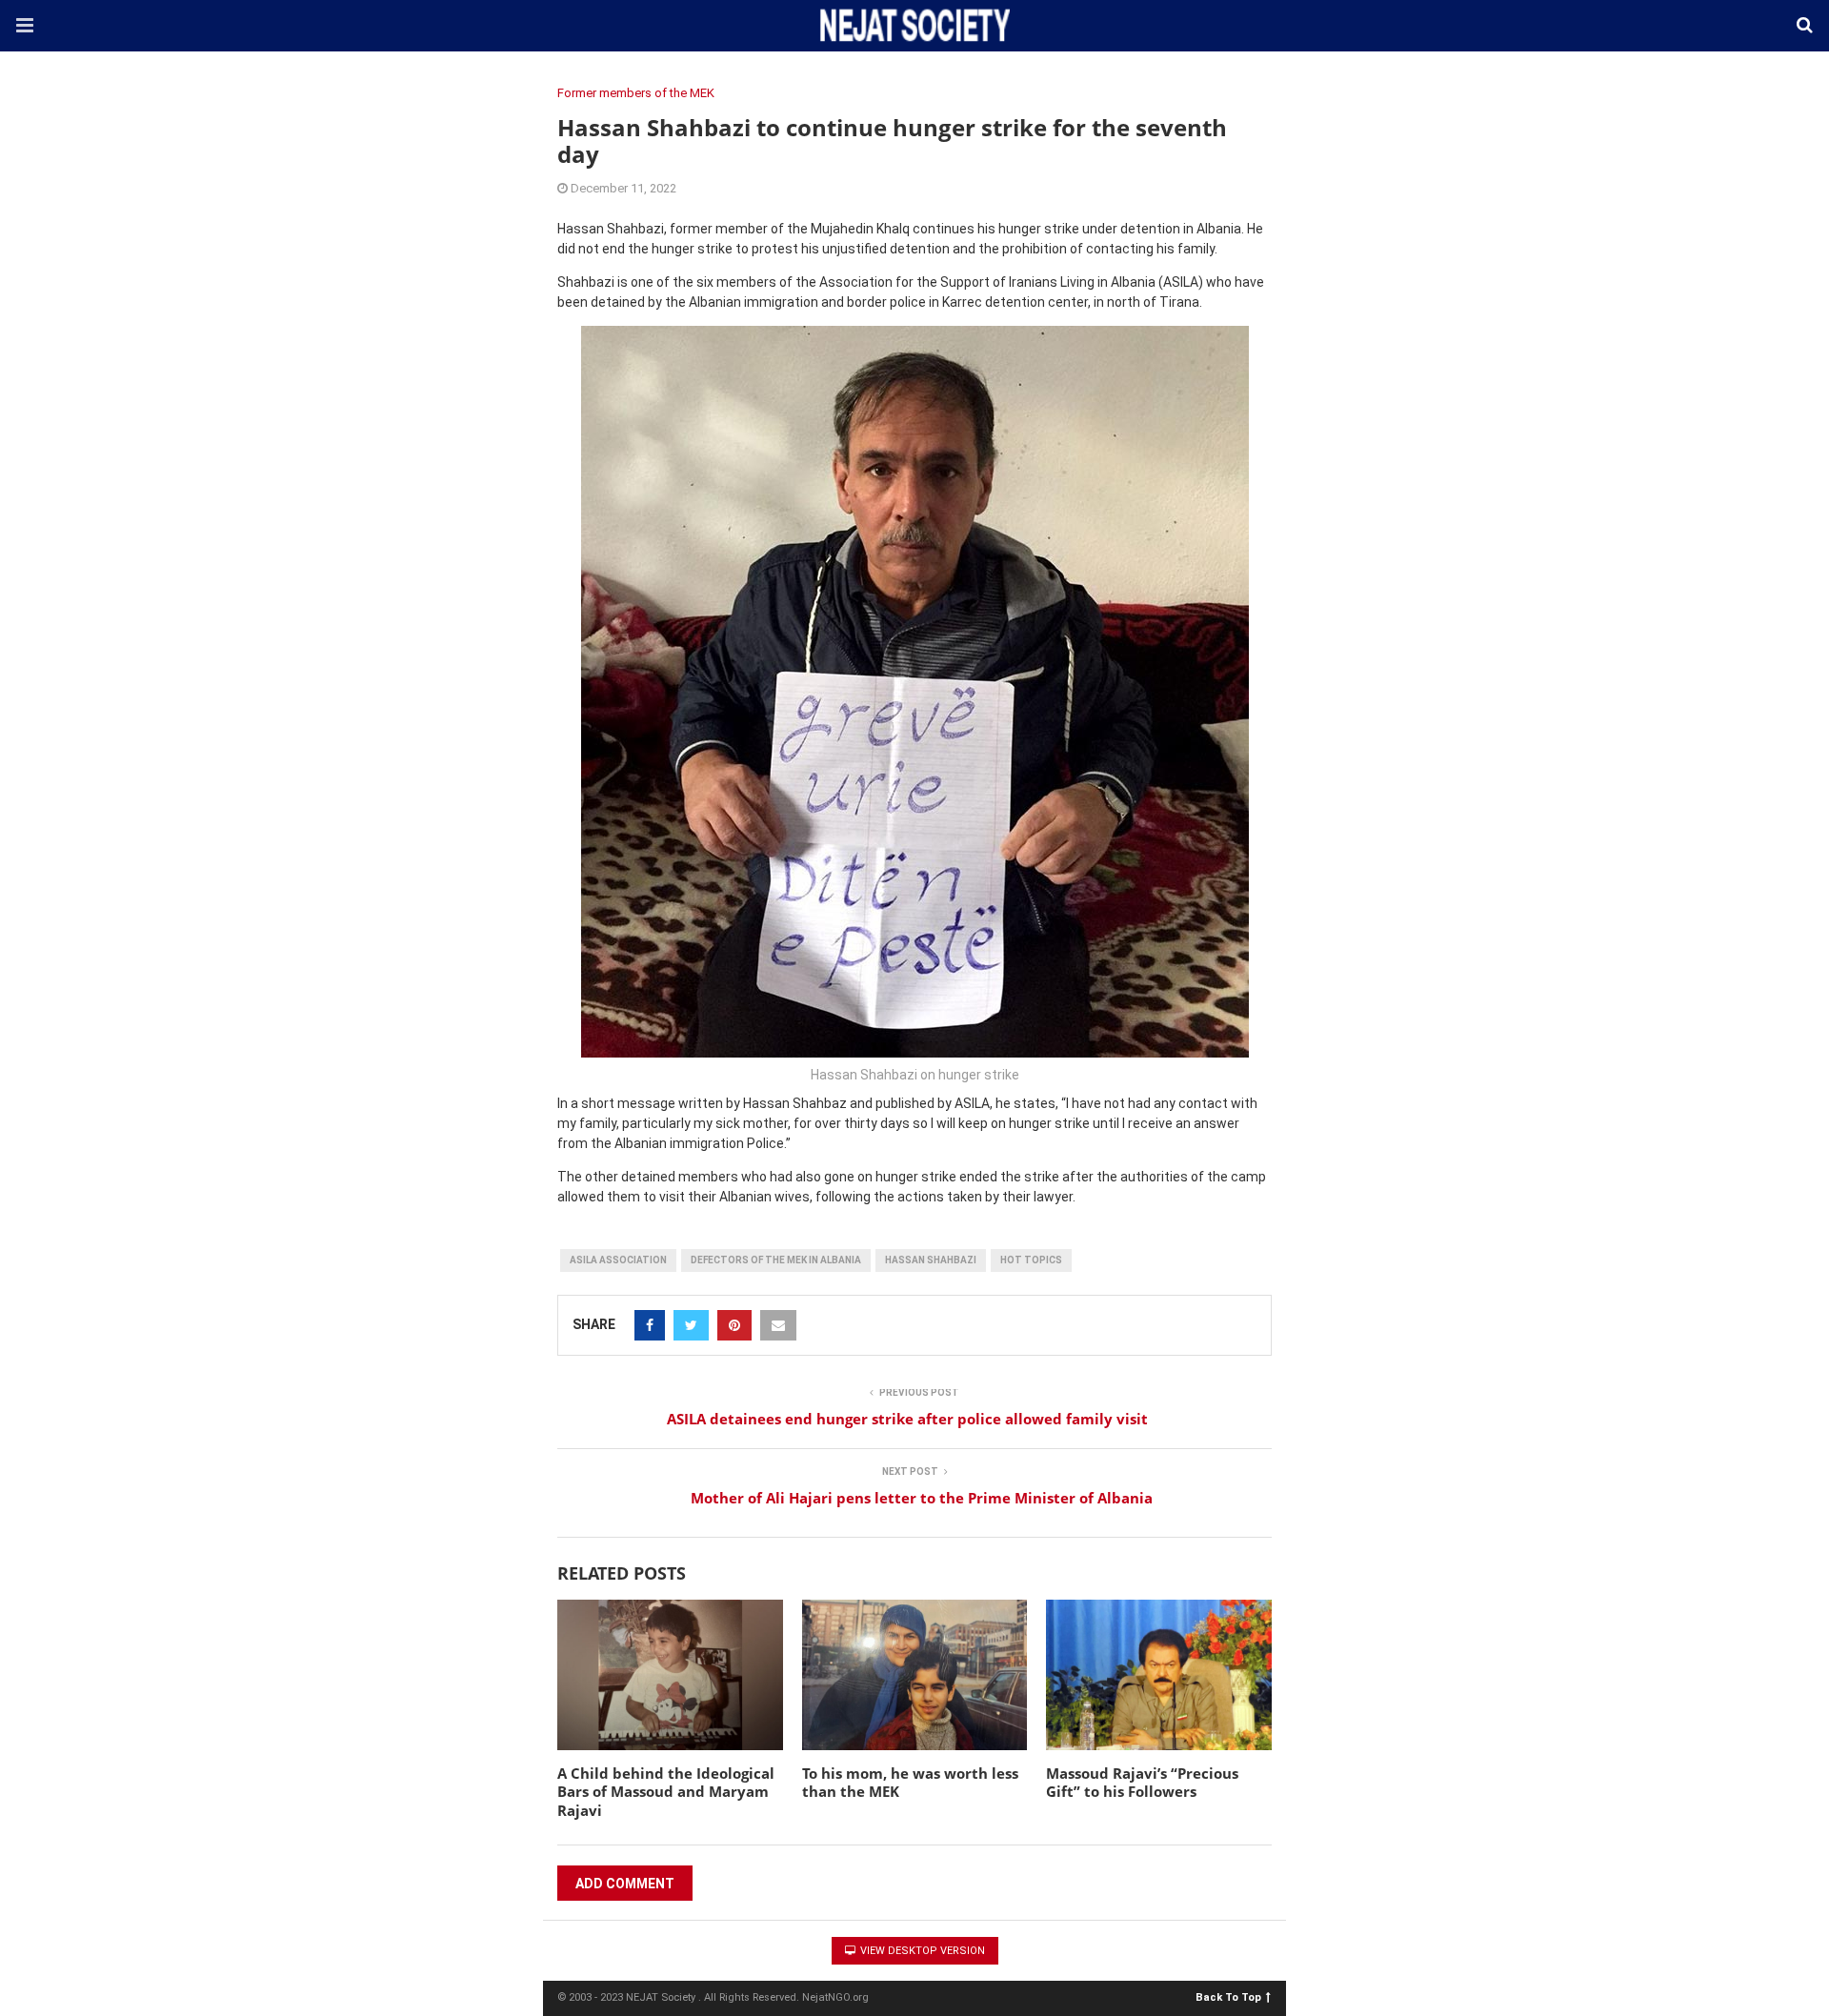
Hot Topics (1031, 1260)
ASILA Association (618, 1260)
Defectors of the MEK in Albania (776, 1260)
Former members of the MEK (636, 93)
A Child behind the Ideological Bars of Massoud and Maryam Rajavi (666, 1792)
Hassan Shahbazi (931, 1260)
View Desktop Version (921, 1951)
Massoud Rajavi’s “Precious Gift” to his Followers (1142, 1783)
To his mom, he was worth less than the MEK (910, 1783)
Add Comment (625, 1884)
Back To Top (1228, 1996)
